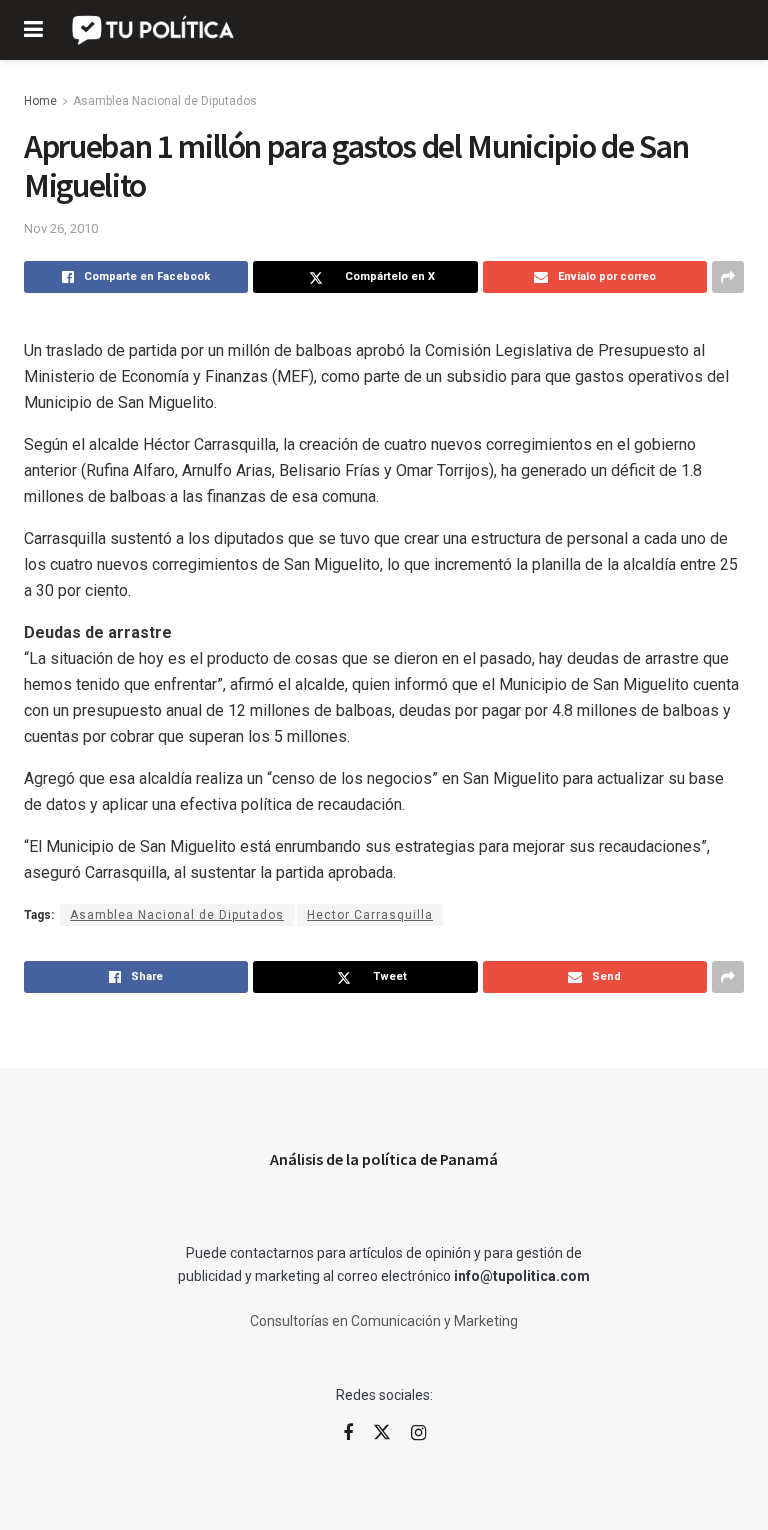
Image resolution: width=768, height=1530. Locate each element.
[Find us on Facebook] (348, 1433)
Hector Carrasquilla (370, 915)
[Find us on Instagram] (418, 1433)
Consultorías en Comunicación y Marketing (384, 1321)
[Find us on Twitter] (382, 1433)
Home (40, 101)
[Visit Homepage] (154, 30)
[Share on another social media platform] (728, 277)
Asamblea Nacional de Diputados (165, 101)
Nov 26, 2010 (61, 228)
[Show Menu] (33, 30)
